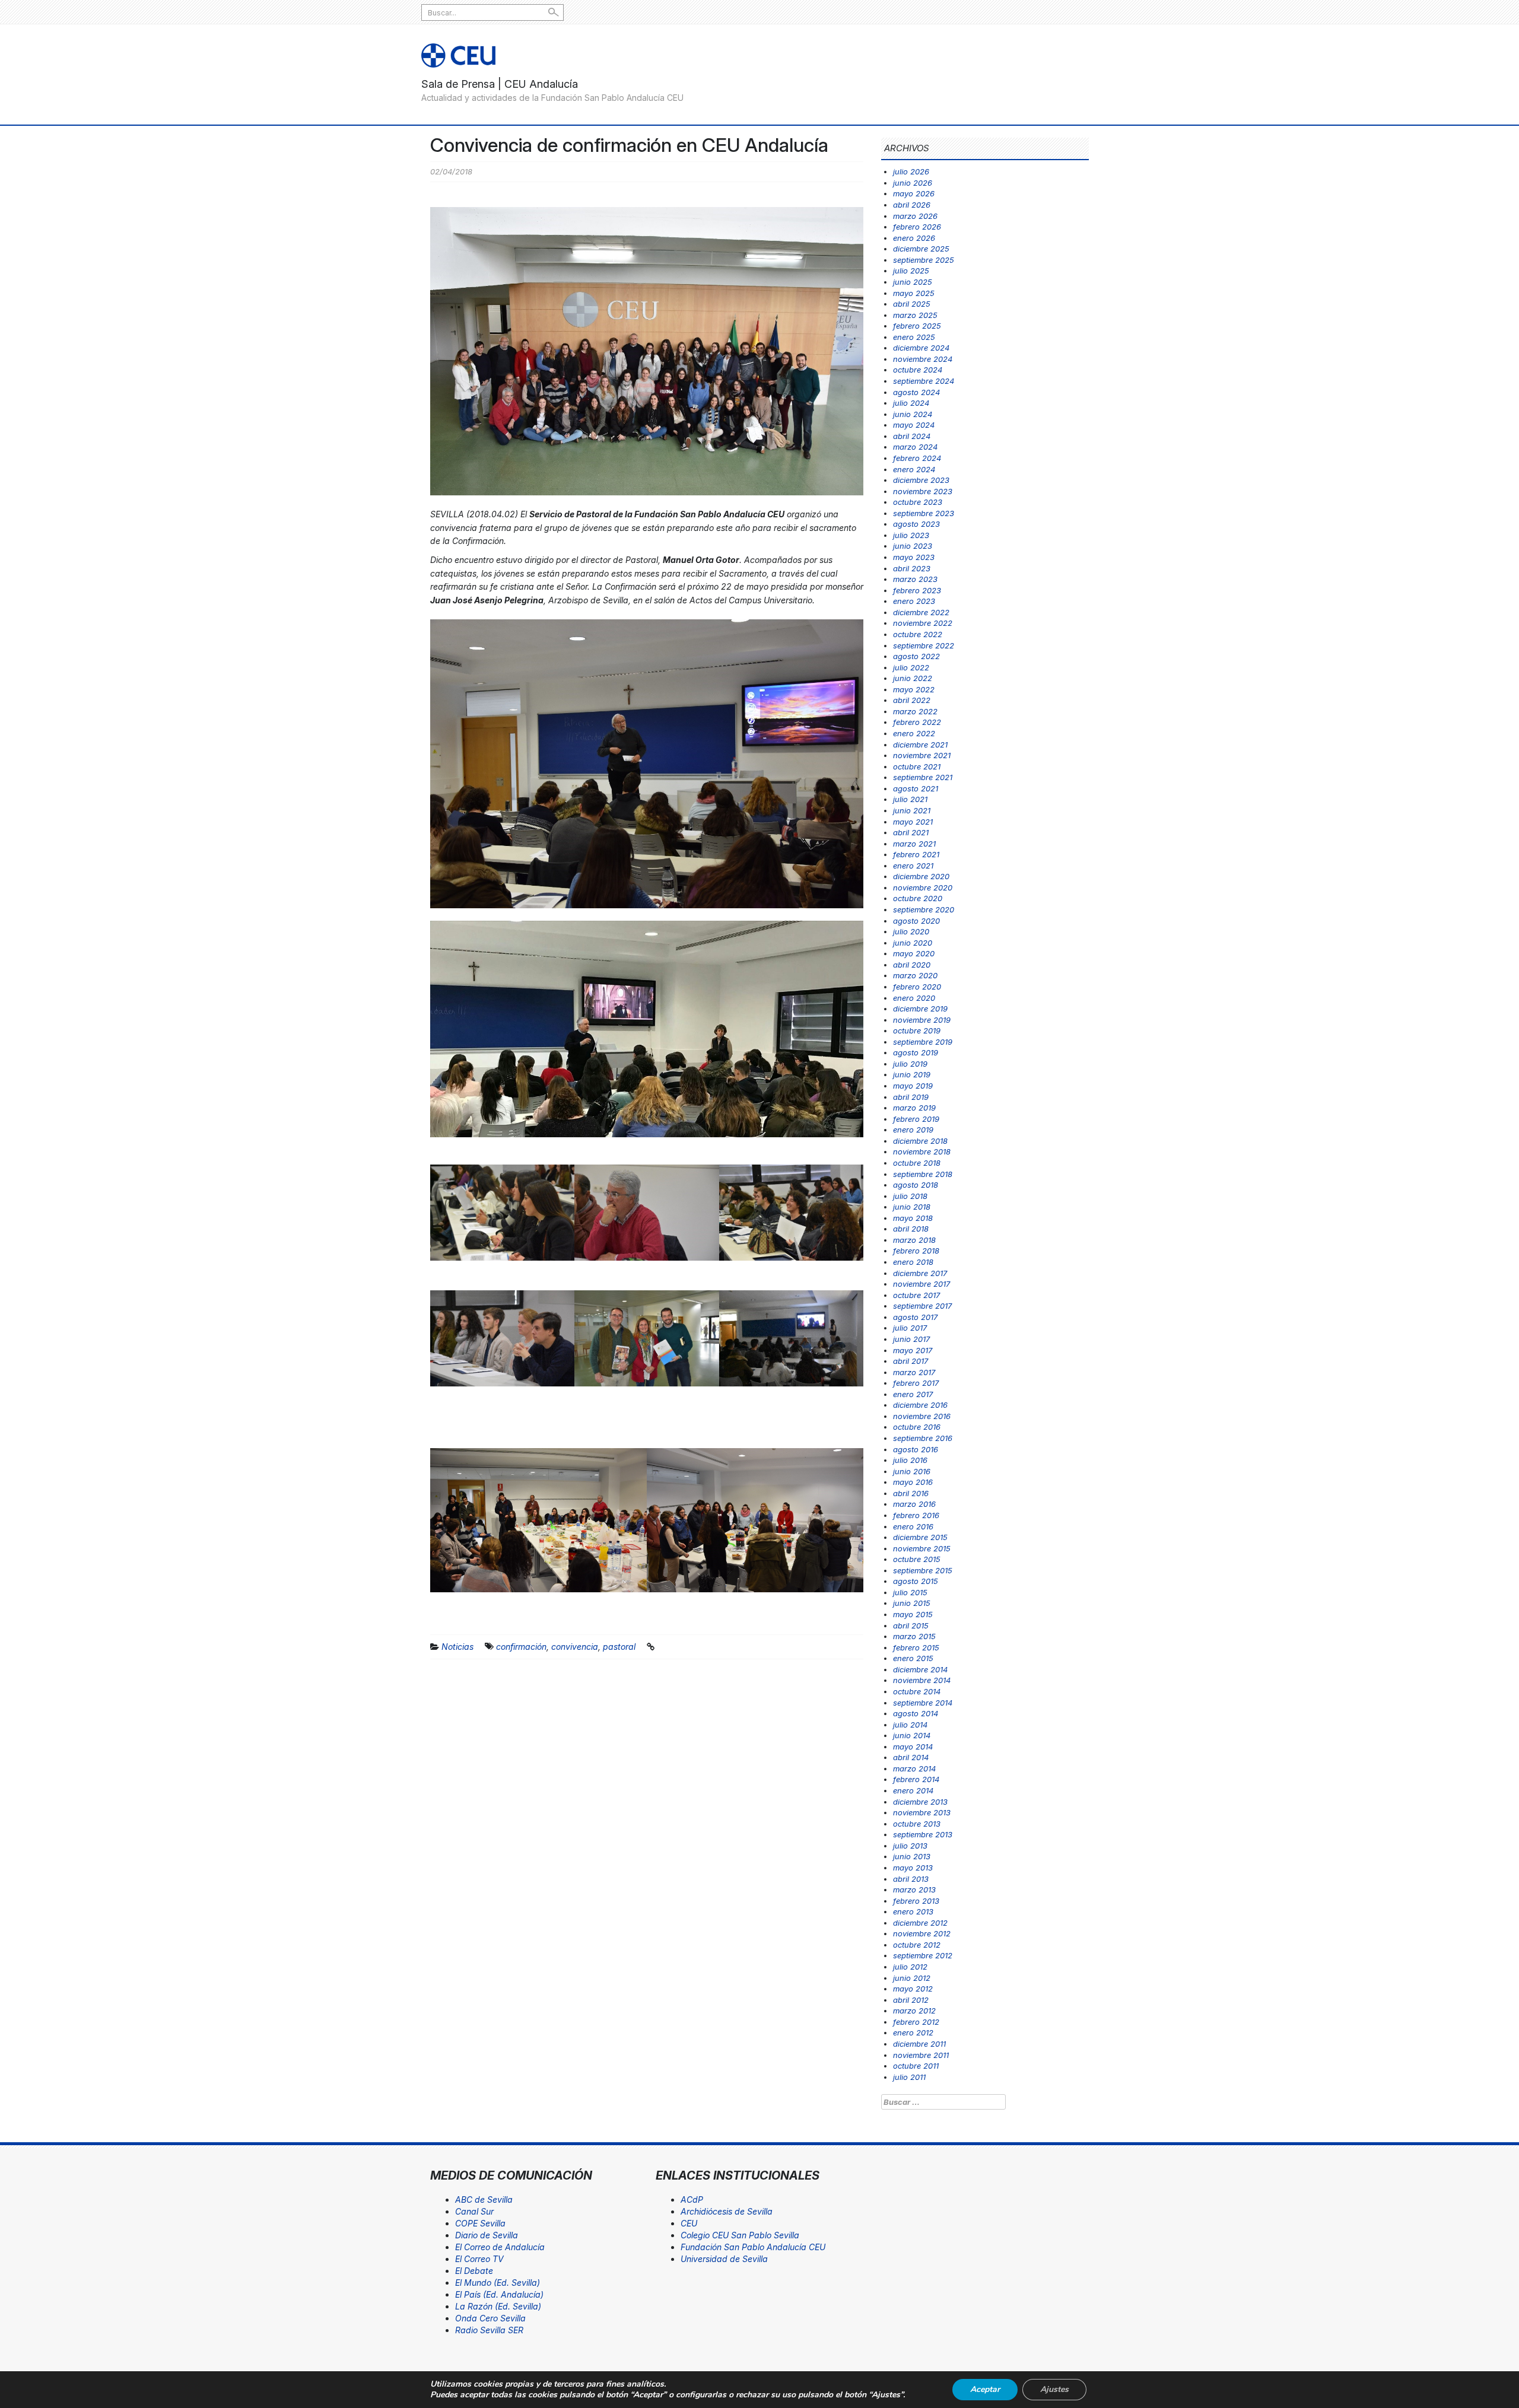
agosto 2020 (916, 921)
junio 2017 (911, 1339)
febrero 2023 (917, 590)
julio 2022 (911, 667)
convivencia (575, 1647)
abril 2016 (911, 1493)
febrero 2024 (917, 458)
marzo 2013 (914, 1889)
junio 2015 (912, 1603)
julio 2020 (911, 931)
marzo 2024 (915, 447)
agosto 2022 (916, 656)
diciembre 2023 (921, 480)
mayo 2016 (913, 1482)
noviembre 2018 (922, 1151)
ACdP (692, 2199)
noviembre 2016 (922, 1416)
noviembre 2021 (922, 755)
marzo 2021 (914, 844)
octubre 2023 (918, 502)
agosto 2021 (916, 788)
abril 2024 (912, 436)
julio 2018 (910, 1196)
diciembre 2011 (919, 2044)
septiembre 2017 (922, 1306)
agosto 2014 (916, 1713)
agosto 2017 (915, 1317)
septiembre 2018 (923, 1174)
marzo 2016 (914, 1504)
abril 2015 (911, 1626)
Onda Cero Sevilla (490, 2318)
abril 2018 (911, 1229)
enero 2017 (913, 1394)
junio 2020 (913, 943)
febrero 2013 (916, 1901)
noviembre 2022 (923, 623)
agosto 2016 (916, 1449)
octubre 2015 (917, 1559)
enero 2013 (913, 1911)
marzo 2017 (914, 1372)
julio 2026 (911, 171)
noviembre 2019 (922, 1020)
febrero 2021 (916, 854)
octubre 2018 (917, 1163)
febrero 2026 (917, 227)
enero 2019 (913, 1130)
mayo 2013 (913, 1868)
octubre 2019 (917, 1030)
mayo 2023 (914, 557)
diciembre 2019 (920, 1009)
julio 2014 (910, 1725)
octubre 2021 (917, 766)
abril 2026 (912, 205)
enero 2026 (914, 238)
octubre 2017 (916, 1295)
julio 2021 (910, 799)
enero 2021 (913, 866)
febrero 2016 (916, 1515)
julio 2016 (910, 1460)
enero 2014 (913, 1790)
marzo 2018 (914, 1240)
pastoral (619, 1647)
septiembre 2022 (924, 645)
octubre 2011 (916, 2066)
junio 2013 (912, 1856)
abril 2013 (911, 1879)
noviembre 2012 (922, 1933)
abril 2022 (912, 700)
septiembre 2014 (923, 1703)
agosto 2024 (916, 392)
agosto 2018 (916, 1185)
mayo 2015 (913, 1614)
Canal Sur (474, 2211)
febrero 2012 (916, 2022)
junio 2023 (913, 546)
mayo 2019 (913, 1086)
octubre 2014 (917, 1691)
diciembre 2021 (920, 745)
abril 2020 (912, 965)
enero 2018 (913, 1262)
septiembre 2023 (924, 513)
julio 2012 (910, 1967)
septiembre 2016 (923, 1438)
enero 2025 (914, 337)
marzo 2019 (914, 1108)
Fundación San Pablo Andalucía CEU (753, 2247)
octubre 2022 (918, 634)
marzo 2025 (915, 315)
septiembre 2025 (924, 260)
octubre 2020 (918, 898)
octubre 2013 (917, 1824)
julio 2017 (910, 1328)
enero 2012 (913, 2032)
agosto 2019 (916, 1052)
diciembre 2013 (920, 1802)
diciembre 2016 (920, 1405)
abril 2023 (912, 568)
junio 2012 (912, 1978)
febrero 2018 (916, 1251)
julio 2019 (910, 1064)
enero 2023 (914, 601)
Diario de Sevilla (487, 2235)
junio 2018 (912, 1207)
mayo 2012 (913, 1989)
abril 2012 (911, 2000)
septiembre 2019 (923, 1042)
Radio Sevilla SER (489, 2330)
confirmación (521, 1647)
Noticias (457, 1647)
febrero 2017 (916, 1383)
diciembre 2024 (921, 348)
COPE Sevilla (480, 2223)
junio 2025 (913, 282)
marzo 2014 (914, 1768)
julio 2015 (910, 1592)
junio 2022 (913, 678)
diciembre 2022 (921, 612)
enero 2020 (914, 998)
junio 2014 (912, 1735)
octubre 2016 (917, 1427)
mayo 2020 (914, 953)
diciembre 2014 (920, 1669)
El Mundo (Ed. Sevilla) (498, 2283)
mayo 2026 (914, 193)
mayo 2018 (913, 1218)
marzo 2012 (914, 2011)
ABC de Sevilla (484, 2199)
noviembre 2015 (922, 1548)
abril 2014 (911, 1757)
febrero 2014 (916, 1779)
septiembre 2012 (923, 1955)
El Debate (474, 2271)
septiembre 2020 (924, 909)
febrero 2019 (916, 1119)
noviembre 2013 (922, 1812)
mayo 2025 (914, 293)
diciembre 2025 (921, 249)
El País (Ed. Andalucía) (499, 2294)
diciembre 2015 (920, 1537)
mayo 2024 (914, 425)
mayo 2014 (913, 1747)
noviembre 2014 (922, 1680)
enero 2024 (914, 469)
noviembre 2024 (923, 359)
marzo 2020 (915, 975)
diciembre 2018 (920, 1141)
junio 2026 (913, 183)
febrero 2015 (916, 1647)
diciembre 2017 (920, 1273)
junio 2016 (912, 1471)
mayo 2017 (913, 1350)
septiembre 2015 (923, 1570)
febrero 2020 (917, 987)
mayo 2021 (913, 822)
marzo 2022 (915, 711)
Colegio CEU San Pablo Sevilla (740, 2235)
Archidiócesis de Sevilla (727, 2211)
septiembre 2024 (924, 381)
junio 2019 (912, 1074)
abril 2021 (911, 832)
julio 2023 (911, 535)
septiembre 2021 (923, 777)
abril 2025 (912, 304)
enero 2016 (913, 1526)
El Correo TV (479, 2259)
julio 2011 (909, 2077)
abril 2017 (911, 1361)
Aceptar (985, 2389)
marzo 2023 (915, 579)
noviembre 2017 (921, 1284)
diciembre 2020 (921, 876)
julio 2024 (911, 403)
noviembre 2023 (923, 491)
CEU (689, 2223)
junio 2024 (913, 414)
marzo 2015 (914, 1636)
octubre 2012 (917, 1945)
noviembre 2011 (921, 2055)
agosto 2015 (916, 1581)
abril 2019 (911, 1097)
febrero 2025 (917, 326)
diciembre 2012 (920, 1923)
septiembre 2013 (923, 1834)
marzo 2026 (915, 216)
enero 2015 (913, 1658)
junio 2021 (912, 810)
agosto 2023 (916, 524)
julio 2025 (911, 271)
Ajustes (1054, 2389)
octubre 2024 (918, 370)
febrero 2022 (917, 722)
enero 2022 (914, 733)
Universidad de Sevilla (724, 2259)
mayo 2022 (914, 689)
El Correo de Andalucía (500, 2247)
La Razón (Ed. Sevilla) (498, 2306)
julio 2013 (910, 1846)
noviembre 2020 (923, 888)
